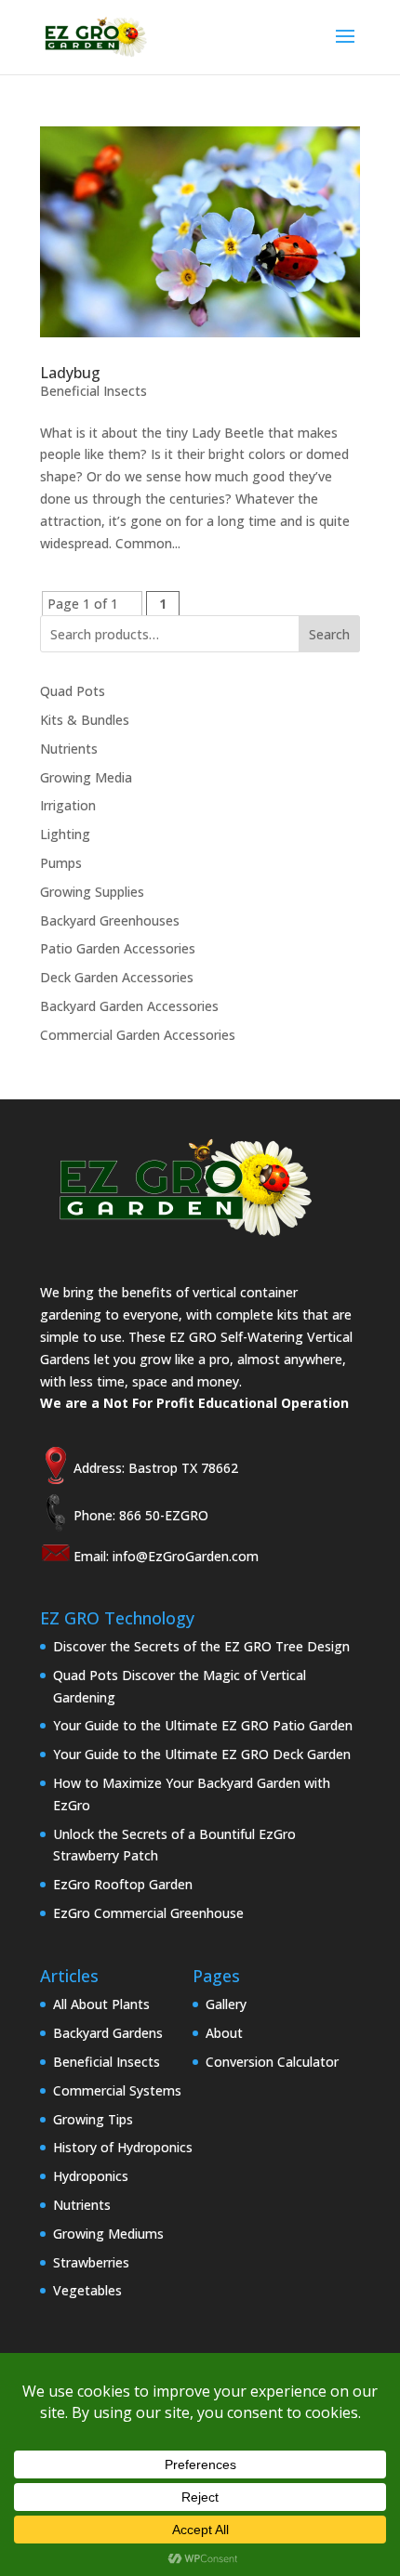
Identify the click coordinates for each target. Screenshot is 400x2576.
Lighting (65, 834)
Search (329, 634)
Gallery (226, 2004)
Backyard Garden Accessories (129, 1006)
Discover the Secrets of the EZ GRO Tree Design (201, 1646)
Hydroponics (91, 2176)
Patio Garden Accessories (118, 948)
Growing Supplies (92, 892)
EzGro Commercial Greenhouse (148, 1913)
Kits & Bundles (85, 720)
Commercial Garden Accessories (138, 1035)
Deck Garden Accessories (117, 977)
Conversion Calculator (272, 2062)
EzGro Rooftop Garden (123, 1884)
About (224, 2033)
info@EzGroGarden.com (186, 1556)
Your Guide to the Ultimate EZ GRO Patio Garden (203, 1725)
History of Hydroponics (123, 2147)
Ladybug (70, 373)
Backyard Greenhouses (110, 920)
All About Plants (101, 2004)
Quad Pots (73, 691)
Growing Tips (93, 2119)
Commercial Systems (117, 2090)
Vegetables (87, 2290)
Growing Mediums (108, 2234)
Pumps (61, 863)
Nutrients (69, 749)
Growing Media (86, 777)
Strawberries (91, 2262)
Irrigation (68, 805)
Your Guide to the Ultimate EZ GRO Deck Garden (202, 1754)
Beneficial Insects (93, 391)
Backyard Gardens (108, 2033)
